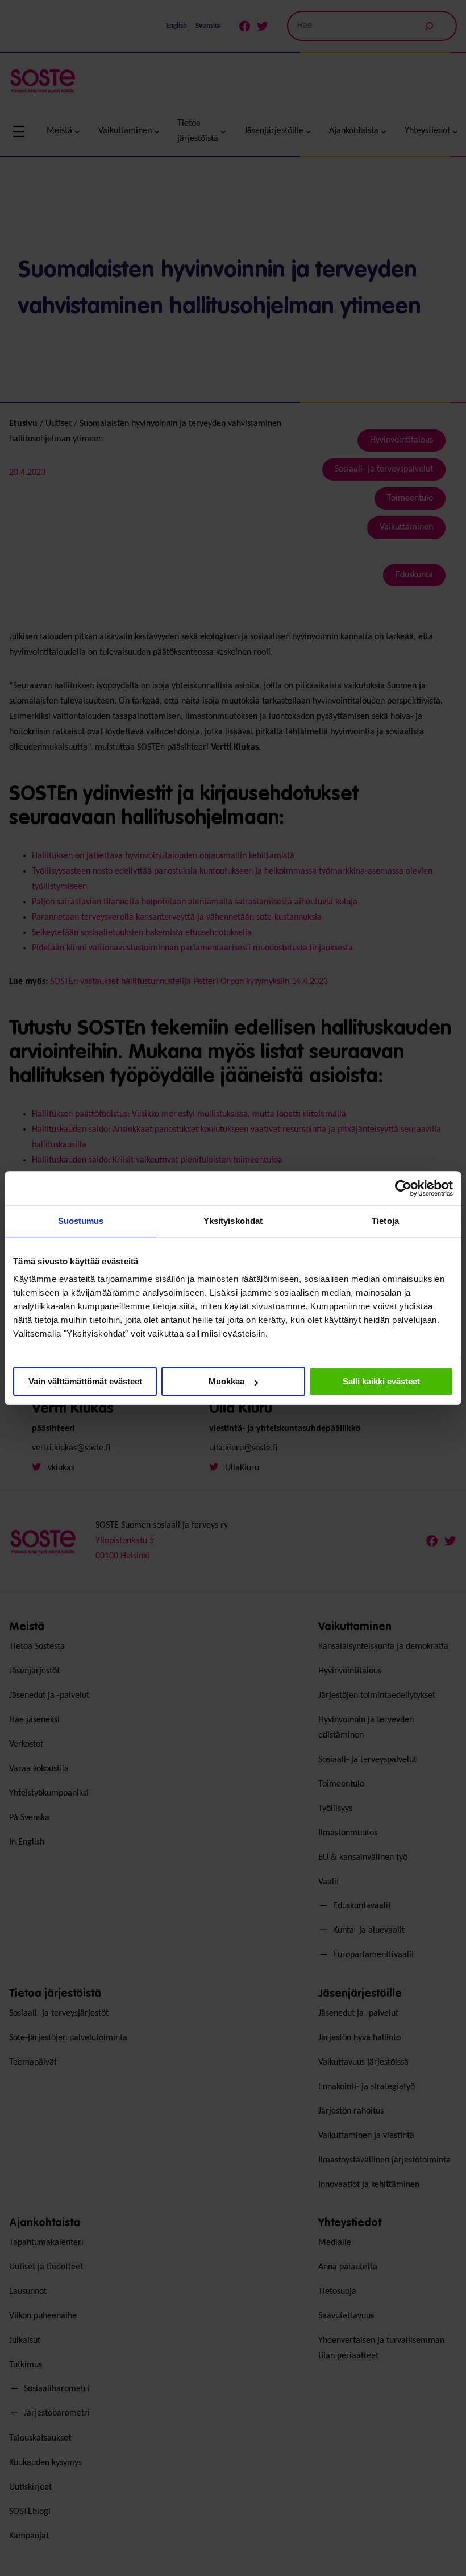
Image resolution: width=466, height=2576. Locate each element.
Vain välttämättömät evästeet (85, 1381)
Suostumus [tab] (81, 1221)
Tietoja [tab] (385, 1221)
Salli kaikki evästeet (381, 1381)
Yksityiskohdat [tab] (233, 1221)
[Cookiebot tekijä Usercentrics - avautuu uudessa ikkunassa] (403, 1188)
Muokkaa (226, 1381)
